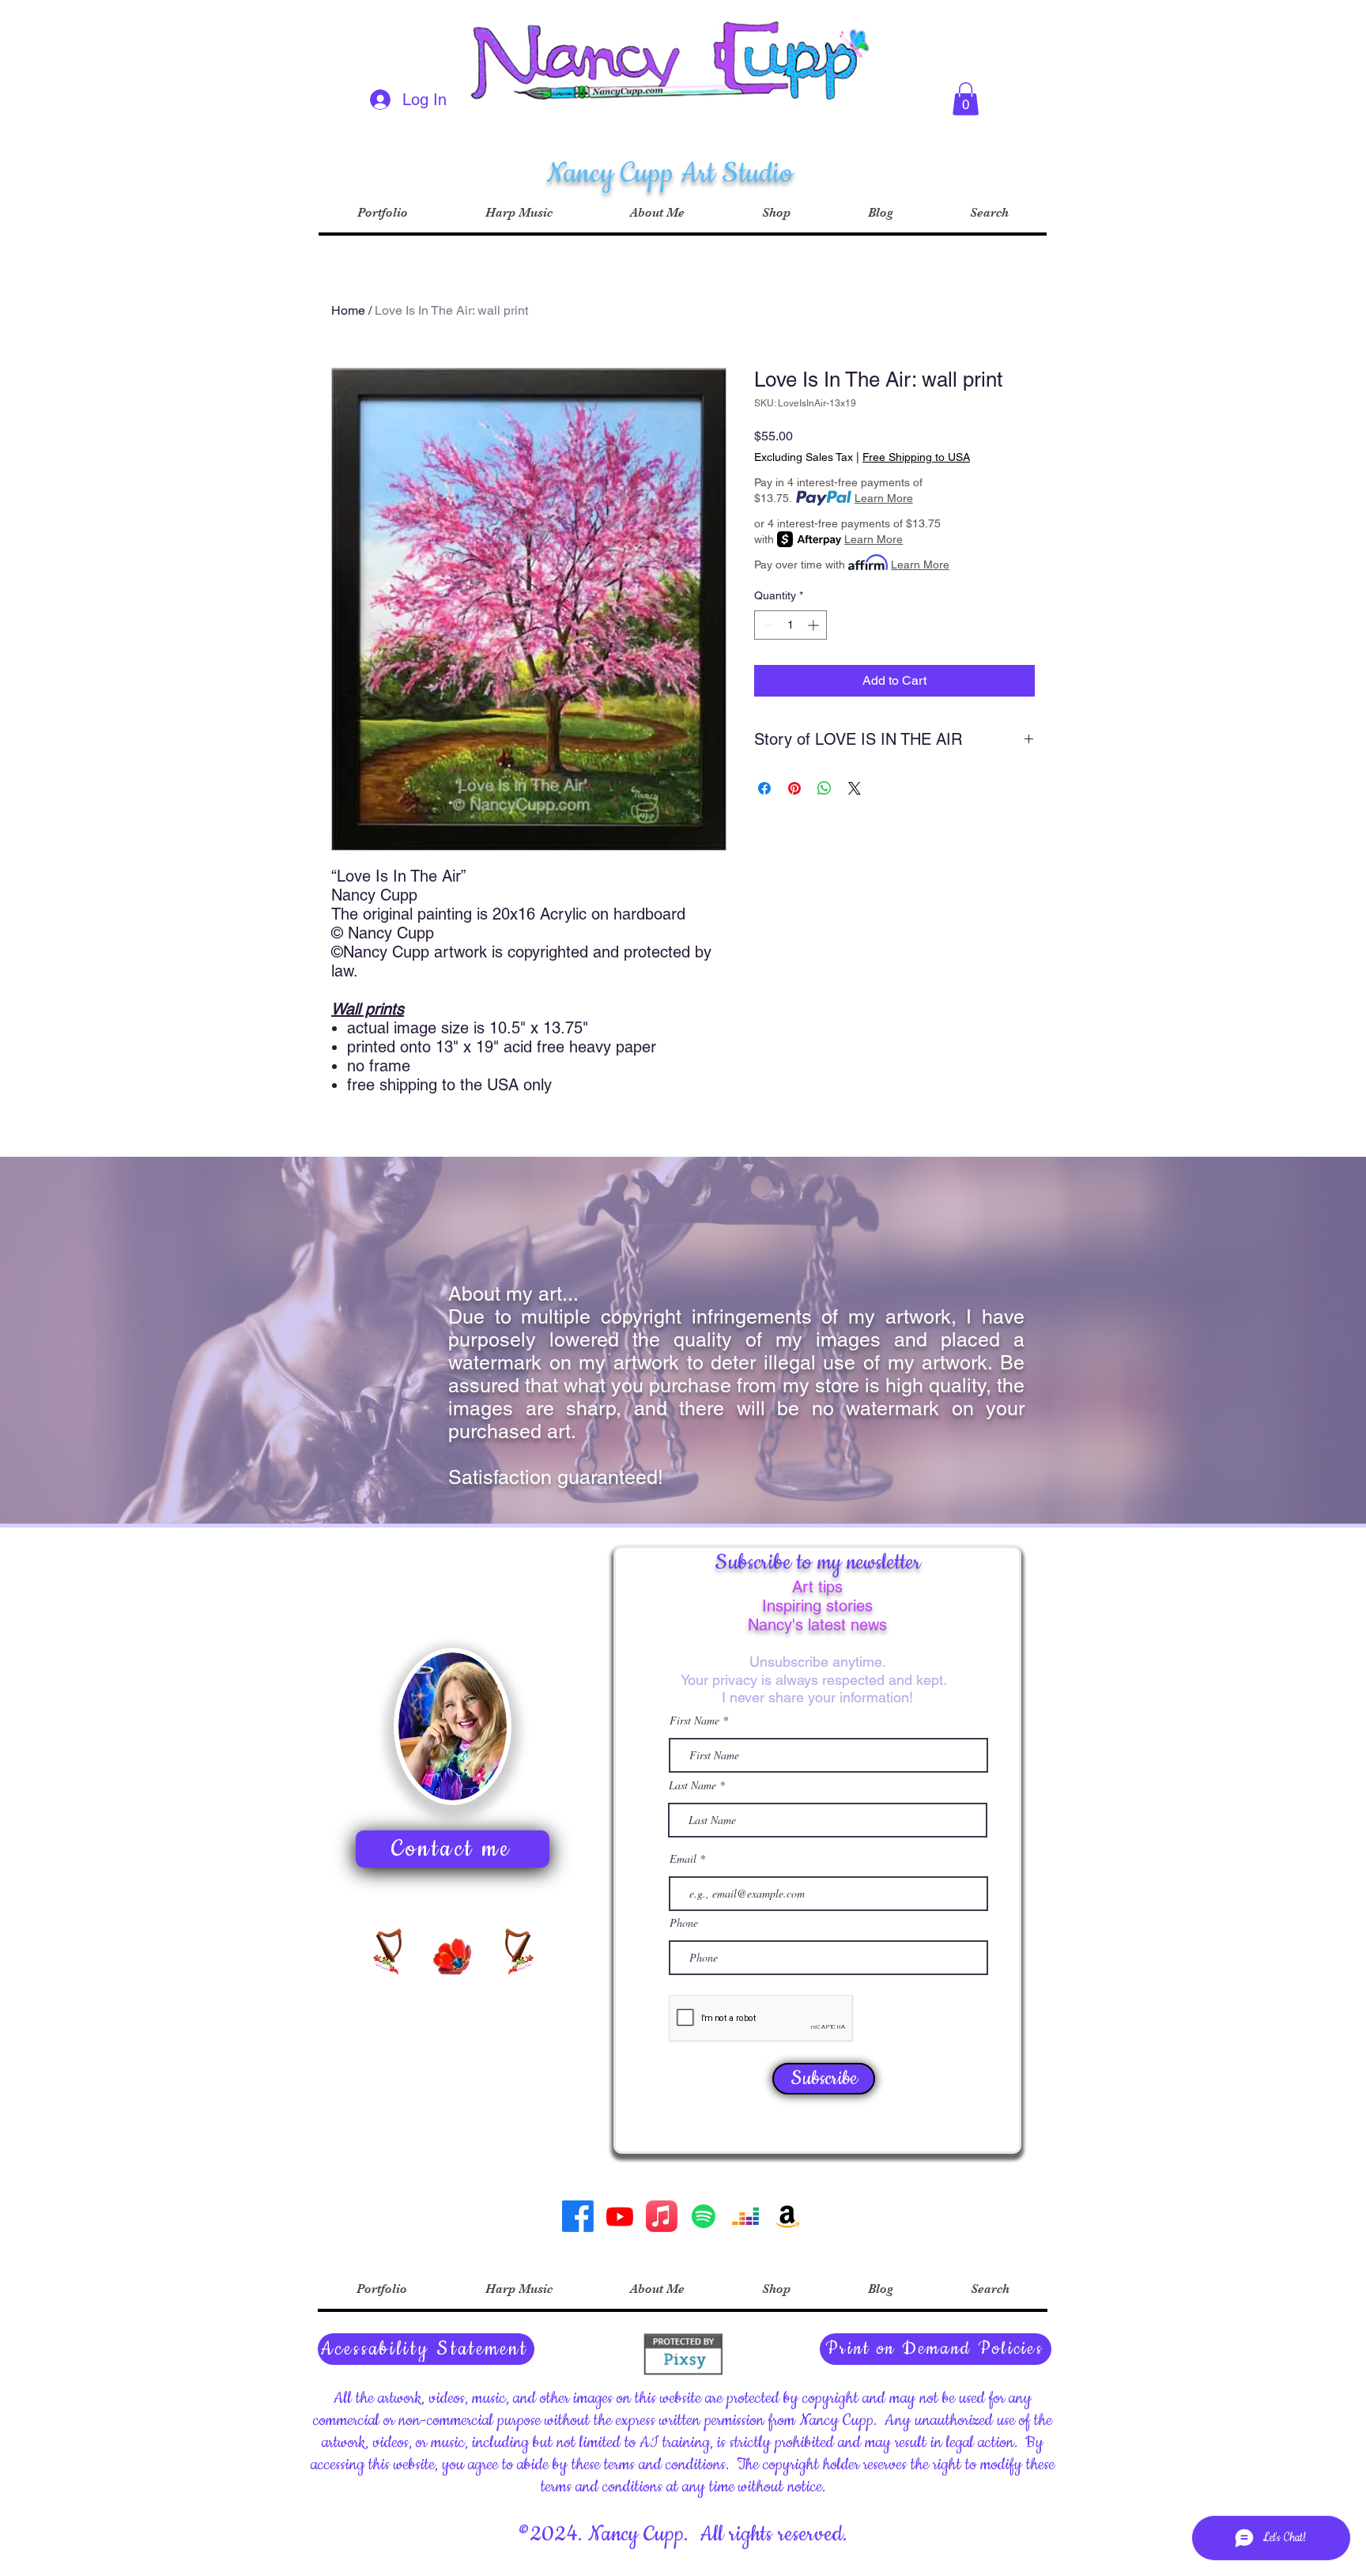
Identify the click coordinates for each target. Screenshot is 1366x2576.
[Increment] (815, 625)
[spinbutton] (791, 625)
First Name (694, 1720)
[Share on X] (855, 788)
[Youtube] (620, 2216)
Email (685, 1859)
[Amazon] (787, 2216)
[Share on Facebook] (764, 788)
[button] (966, 99)
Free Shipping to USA (916, 457)
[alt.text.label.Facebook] (578, 2216)
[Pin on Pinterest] (794, 788)
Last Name (692, 1785)
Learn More (884, 498)
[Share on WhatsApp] (825, 788)
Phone (684, 1923)
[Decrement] (766, 625)
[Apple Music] (662, 2216)
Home (348, 310)
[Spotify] (704, 2216)
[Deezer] (745, 2216)
